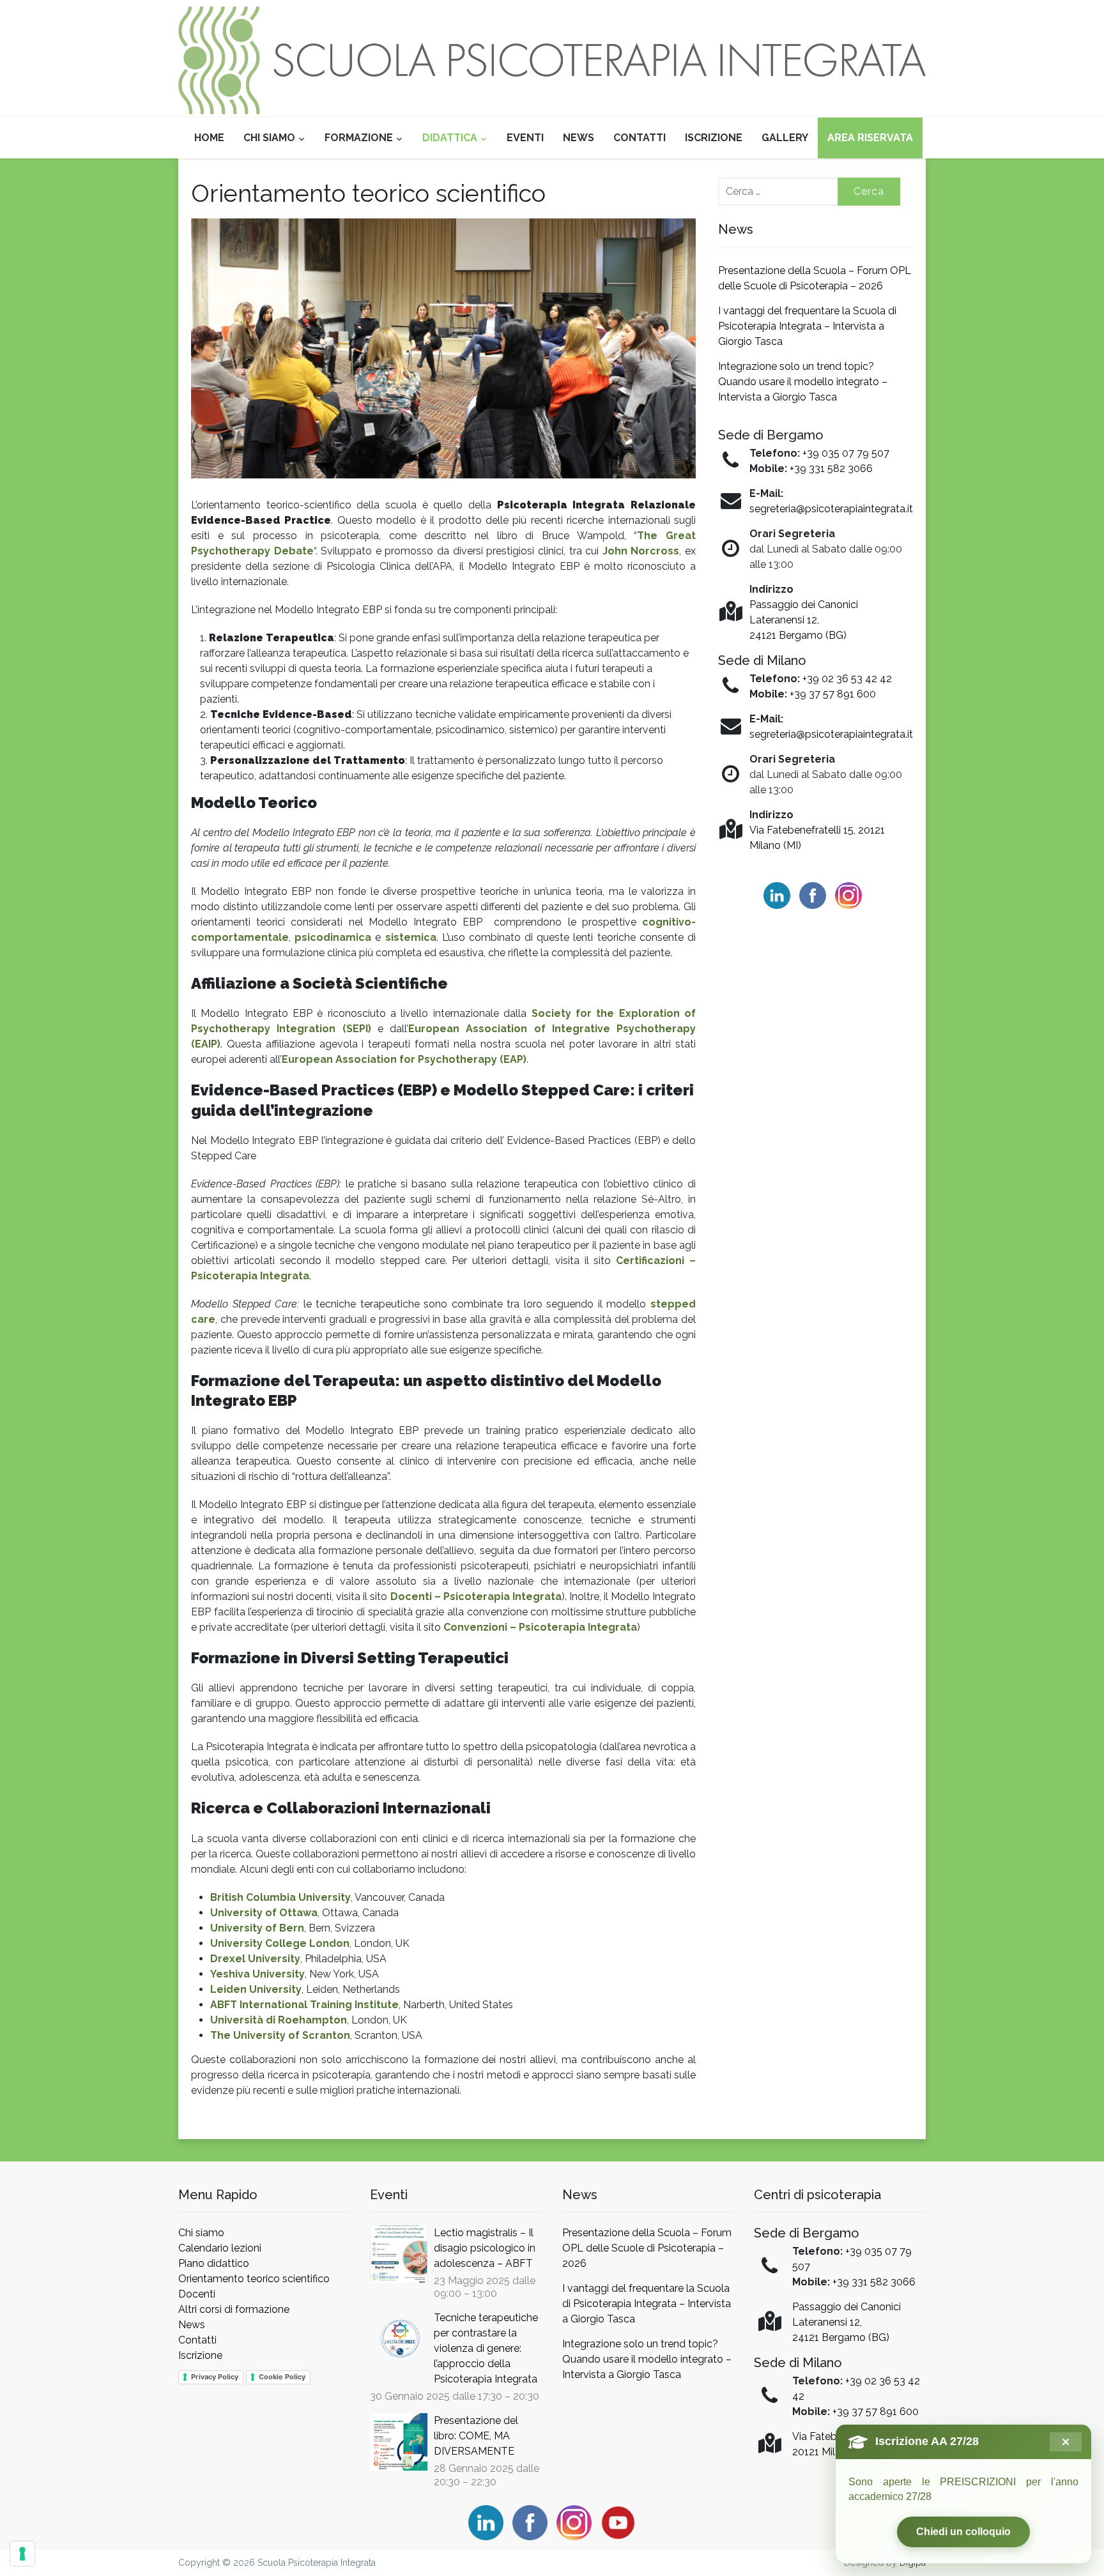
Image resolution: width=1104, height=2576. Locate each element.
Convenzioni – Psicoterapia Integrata (540, 1627)
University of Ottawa (264, 1913)
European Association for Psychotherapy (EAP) (404, 1059)
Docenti (197, 2294)
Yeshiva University (257, 1974)
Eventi (525, 138)
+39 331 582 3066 (831, 469)
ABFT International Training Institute (304, 2005)
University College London (280, 1943)
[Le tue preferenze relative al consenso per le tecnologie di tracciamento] (22, 2554)
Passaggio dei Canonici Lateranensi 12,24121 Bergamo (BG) (804, 620)
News (579, 138)
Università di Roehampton (279, 2020)
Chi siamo (269, 138)
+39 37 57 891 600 (833, 694)
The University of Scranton (280, 2035)
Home (209, 138)
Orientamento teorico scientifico (254, 2279)
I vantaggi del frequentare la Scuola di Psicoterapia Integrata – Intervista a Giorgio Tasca (807, 326)
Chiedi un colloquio (963, 2532)
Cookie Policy (282, 2377)
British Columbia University (280, 1897)
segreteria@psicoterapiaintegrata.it (831, 509)
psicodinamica (333, 937)
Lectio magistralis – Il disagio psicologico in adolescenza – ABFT (485, 2248)
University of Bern (257, 1928)
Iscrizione (714, 138)
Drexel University (255, 1959)
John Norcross (641, 551)
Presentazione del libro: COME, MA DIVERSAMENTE (476, 2436)
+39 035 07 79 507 (846, 453)
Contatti (640, 138)
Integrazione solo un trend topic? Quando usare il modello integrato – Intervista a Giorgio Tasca (803, 382)
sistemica (411, 937)
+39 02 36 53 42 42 (847, 679)
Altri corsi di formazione (234, 2309)
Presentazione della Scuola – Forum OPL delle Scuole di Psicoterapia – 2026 (647, 2248)
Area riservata (870, 138)
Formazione (359, 138)
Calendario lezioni (220, 2248)
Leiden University (256, 1989)
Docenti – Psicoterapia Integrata (476, 1597)
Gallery (785, 138)
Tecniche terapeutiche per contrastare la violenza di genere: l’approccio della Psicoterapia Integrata (486, 2348)
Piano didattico (214, 2263)
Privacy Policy (215, 2377)
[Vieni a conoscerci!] (552, 60)
